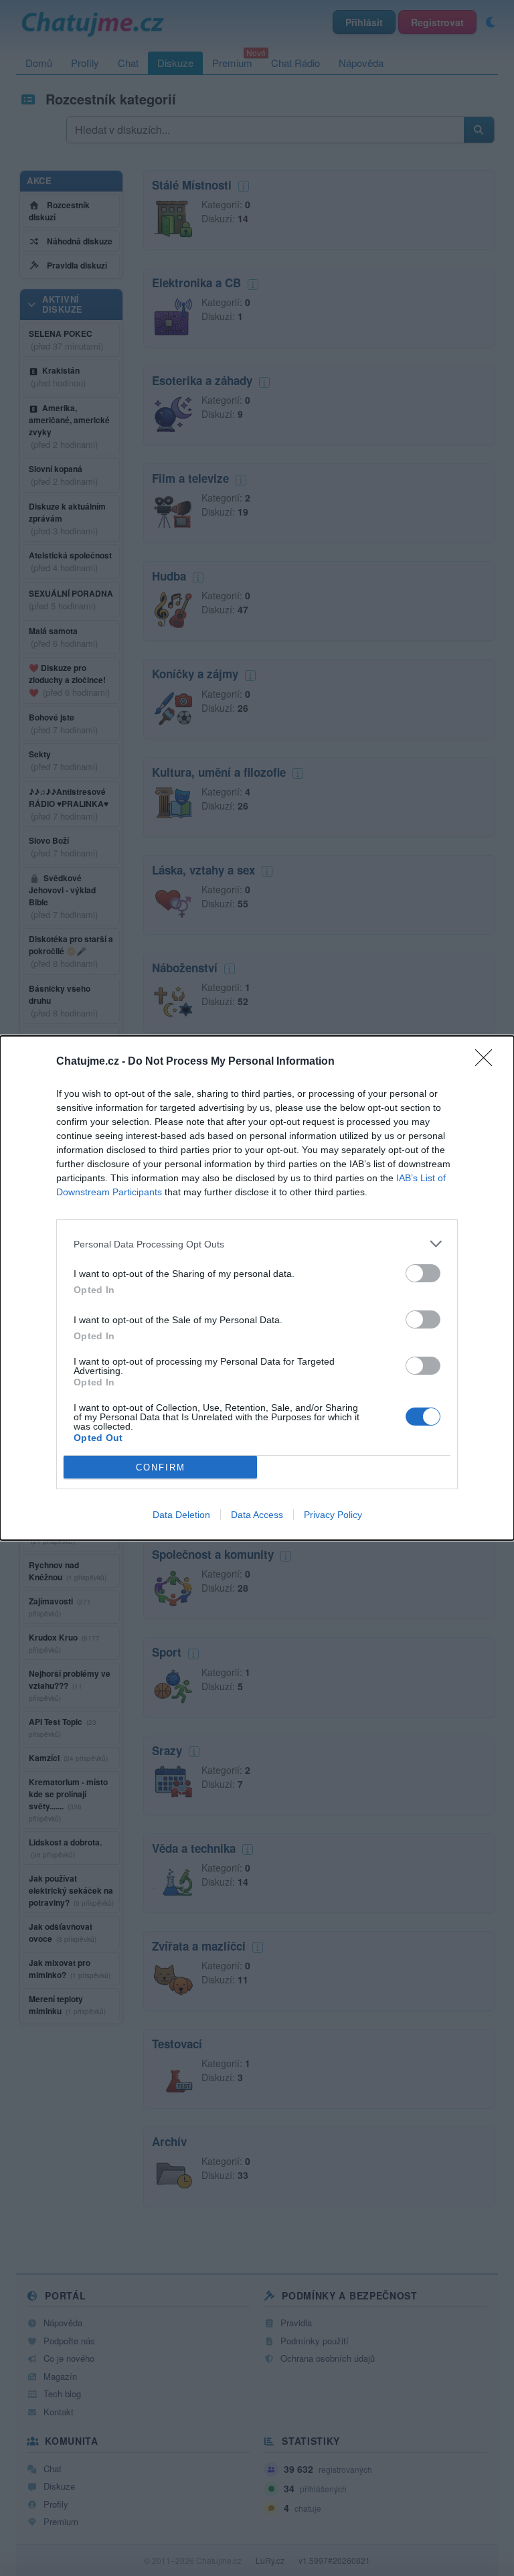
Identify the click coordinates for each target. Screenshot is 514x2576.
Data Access (257, 1515)
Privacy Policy (333, 1515)
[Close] (488, 1062)
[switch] (423, 1273)
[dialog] (257, 1288)
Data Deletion (181, 1515)
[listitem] (257, 1244)
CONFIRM (161, 1467)
